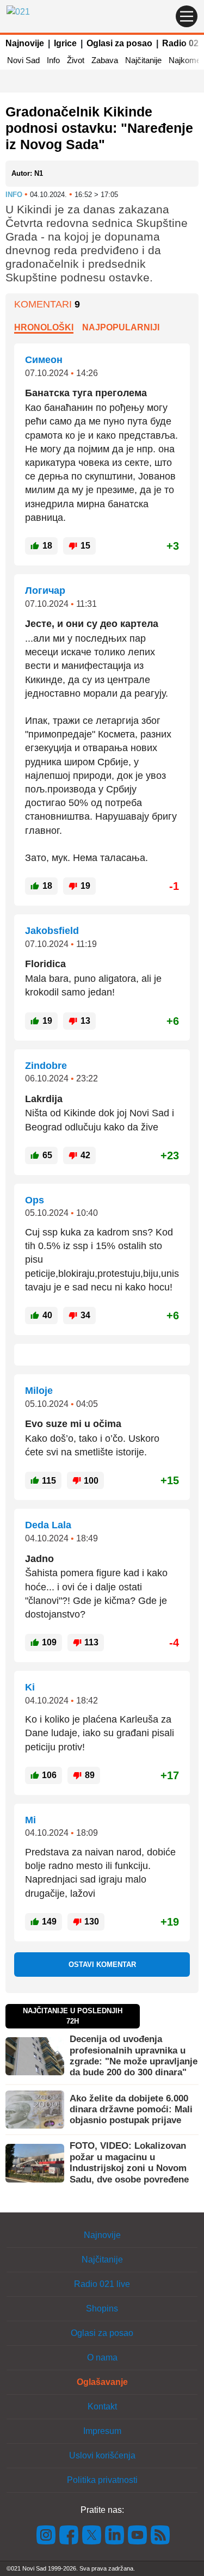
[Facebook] (69, 2534)
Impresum (102, 2431)
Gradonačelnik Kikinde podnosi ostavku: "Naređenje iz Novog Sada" (99, 128)
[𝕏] (92, 2534)
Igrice (65, 43)
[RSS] (159, 2534)
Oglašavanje (102, 2382)
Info (53, 60)
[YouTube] (138, 2534)
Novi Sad (23, 60)
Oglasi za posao (119, 43)
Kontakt (102, 2406)
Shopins (102, 2308)
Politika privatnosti (102, 2480)
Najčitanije (143, 60)
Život (76, 60)
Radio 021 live (102, 2284)
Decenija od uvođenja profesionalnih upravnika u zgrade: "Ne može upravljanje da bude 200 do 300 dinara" (134, 2056)
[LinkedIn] (115, 2534)
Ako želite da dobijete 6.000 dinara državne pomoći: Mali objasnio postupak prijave (131, 2110)
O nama (102, 2357)
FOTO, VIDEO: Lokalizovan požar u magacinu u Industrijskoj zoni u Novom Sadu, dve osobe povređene (129, 2162)
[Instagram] (46, 2534)
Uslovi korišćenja (102, 2455)
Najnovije (25, 43)
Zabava (105, 60)
